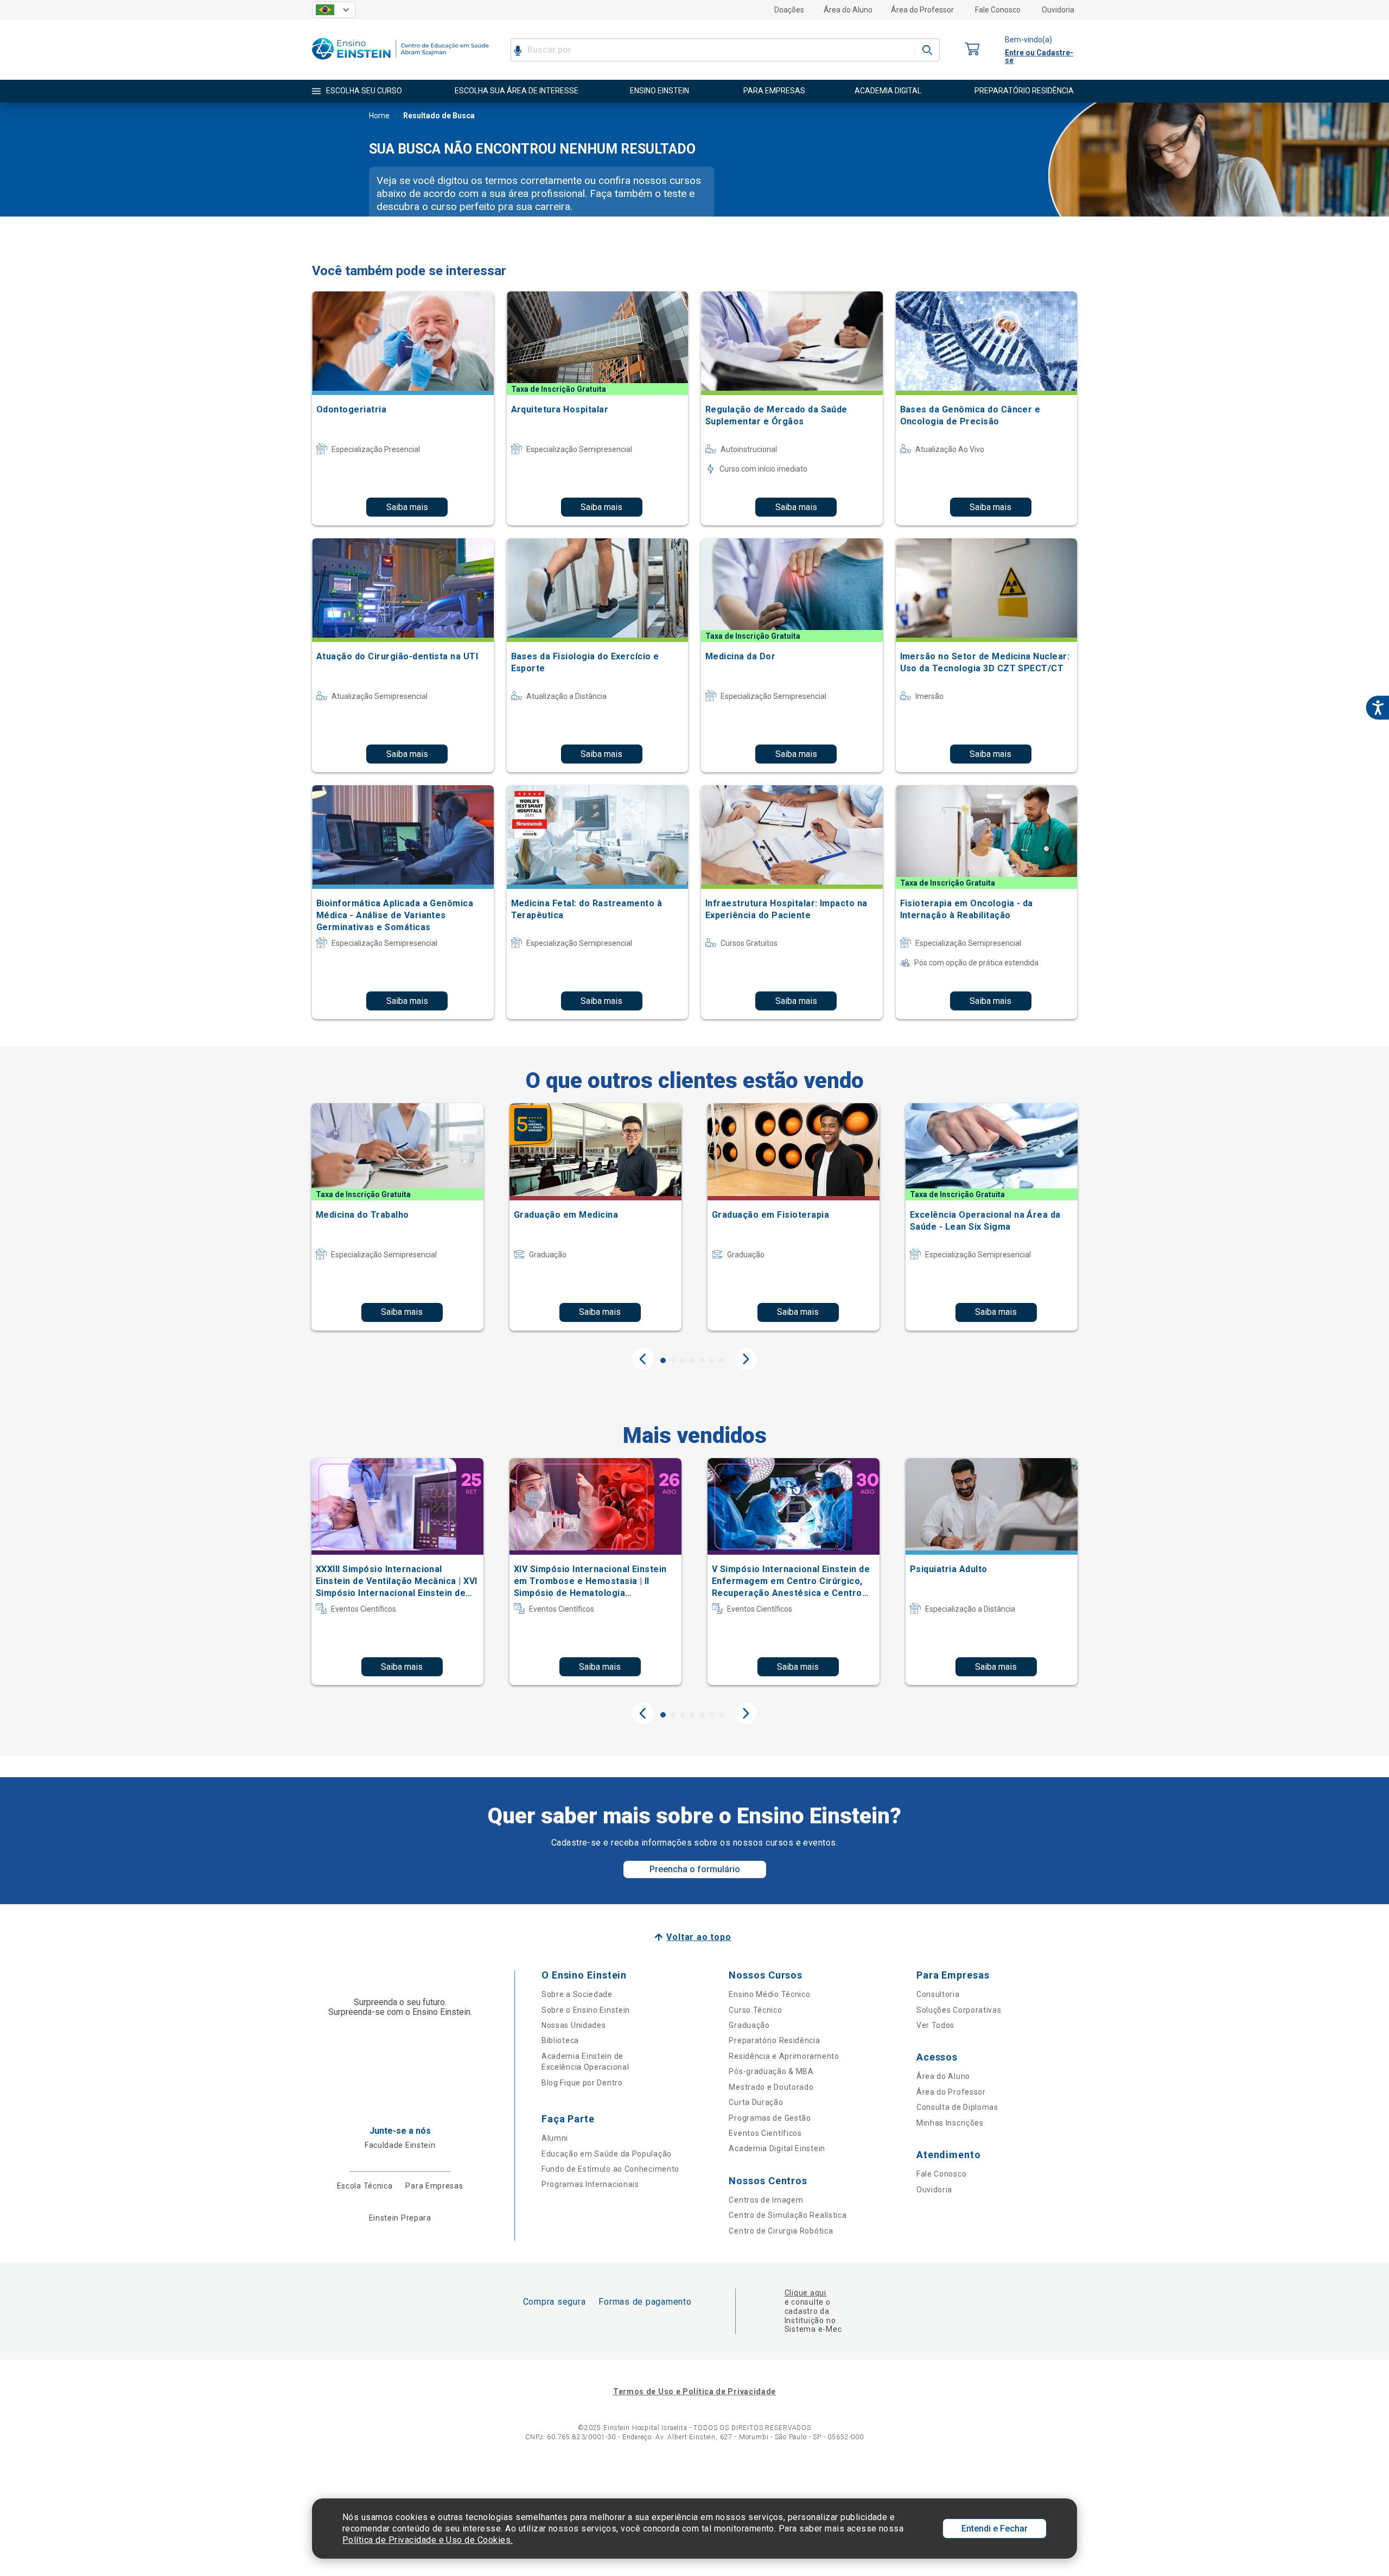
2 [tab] (673, 1360)
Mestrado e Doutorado (771, 2087)
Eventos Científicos (765, 2133)
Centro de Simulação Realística (788, 2215)
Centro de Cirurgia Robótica (781, 2231)
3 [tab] (683, 1360)
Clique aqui (805, 2293)
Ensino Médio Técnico (769, 1994)
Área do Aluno (848, 10)
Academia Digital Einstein (777, 2148)
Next (746, 1359)
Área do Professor (922, 10)
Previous (643, 1359)
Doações (789, 10)
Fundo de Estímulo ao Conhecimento (610, 2169)
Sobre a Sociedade (577, 1994)
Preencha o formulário (695, 1869)
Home (379, 116)
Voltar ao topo (699, 1937)
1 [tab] (663, 1360)
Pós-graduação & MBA (771, 2071)
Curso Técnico (755, 2010)
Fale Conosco (998, 10)
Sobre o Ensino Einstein (586, 2010)
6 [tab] (712, 1360)
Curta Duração (756, 2102)
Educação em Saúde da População (607, 2154)
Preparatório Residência (774, 2040)
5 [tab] (702, 1360)
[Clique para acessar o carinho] (972, 50)
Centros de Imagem (766, 2200)
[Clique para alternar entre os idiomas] (334, 10)
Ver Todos (935, 2025)
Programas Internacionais (590, 2184)
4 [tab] (692, 1360)
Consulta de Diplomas (957, 2107)
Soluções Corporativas (959, 2010)
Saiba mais (407, 507)
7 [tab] (722, 1360)
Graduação (749, 2025)
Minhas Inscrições (950, 2123)
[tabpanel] (397, 1217)
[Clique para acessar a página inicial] (400, 62)
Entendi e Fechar (995, 2529)
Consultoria (938, 1994)
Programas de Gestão (770, 2118)
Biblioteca (560, 2040)
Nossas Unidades (574, 2025)
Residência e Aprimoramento (784, 2056)
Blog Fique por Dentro (582, 2083)
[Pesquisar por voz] (518, 50)
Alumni (555, 2138)
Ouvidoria (1058, 10)
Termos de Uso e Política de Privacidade (694, 2391)
